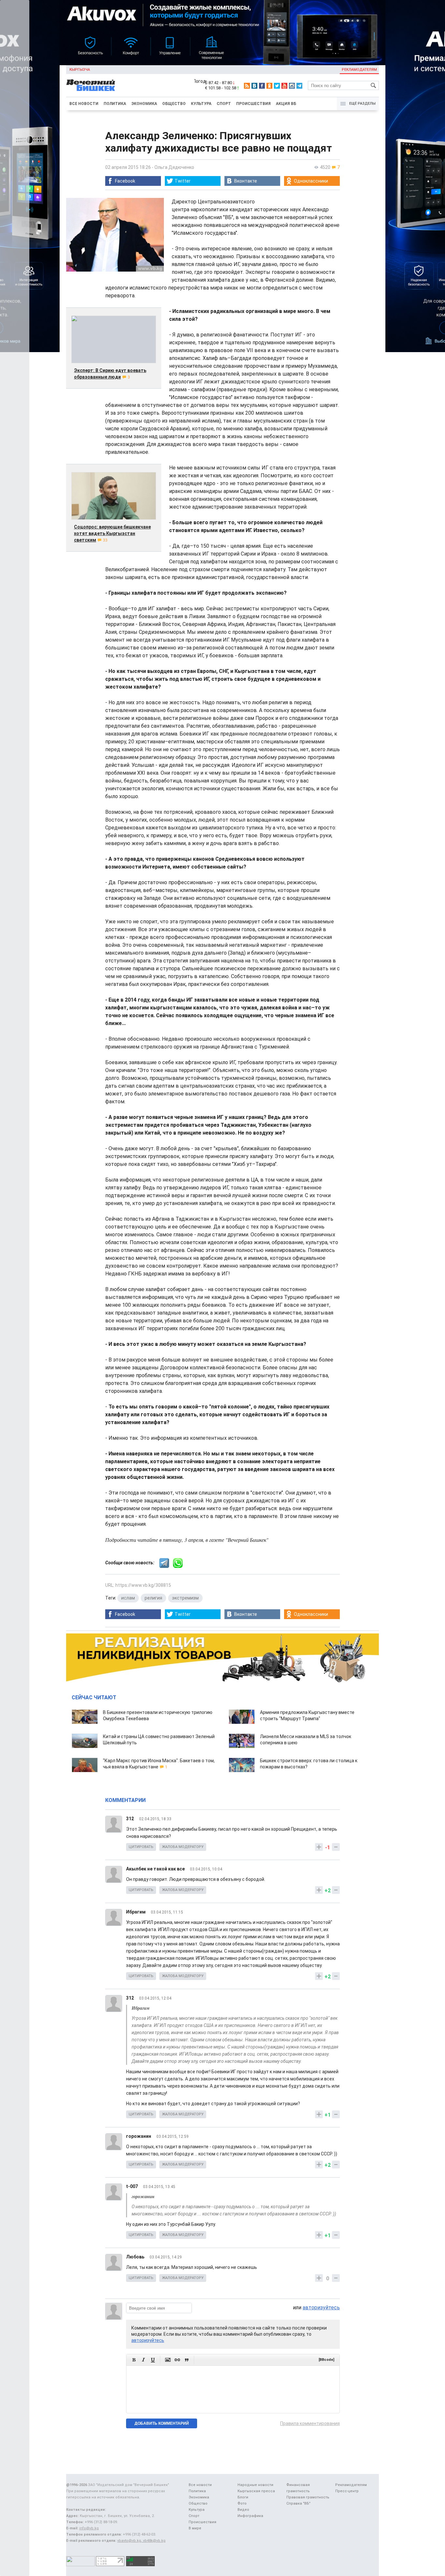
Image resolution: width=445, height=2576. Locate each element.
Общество (174, 104)
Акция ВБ (286, 104)
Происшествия (253, 104)
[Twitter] (277, 86)
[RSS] (247, 86)
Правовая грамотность (308, 2497)
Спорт (224, 104)
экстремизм (185, 1598)
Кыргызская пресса (256, 2491)
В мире (195, 2528)
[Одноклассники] (269, 86)
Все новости (84, 104)
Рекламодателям (359, 70)
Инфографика (250, 2516)
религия (153, 1598)
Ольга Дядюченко (174, 167)
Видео (243, 2510)
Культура (201, 104)
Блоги (243, 2497)
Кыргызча (80, 70)
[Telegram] (299, 86)
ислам (128, 1598)
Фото (242, 2503)
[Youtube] (284, 86)
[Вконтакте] (254, 86)
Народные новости (255, 2485)
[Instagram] (292, 86)
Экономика (144, 104)
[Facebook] (262, 86)
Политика (115, 104)
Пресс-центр (347, 2491)
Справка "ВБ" (298, 2503)
